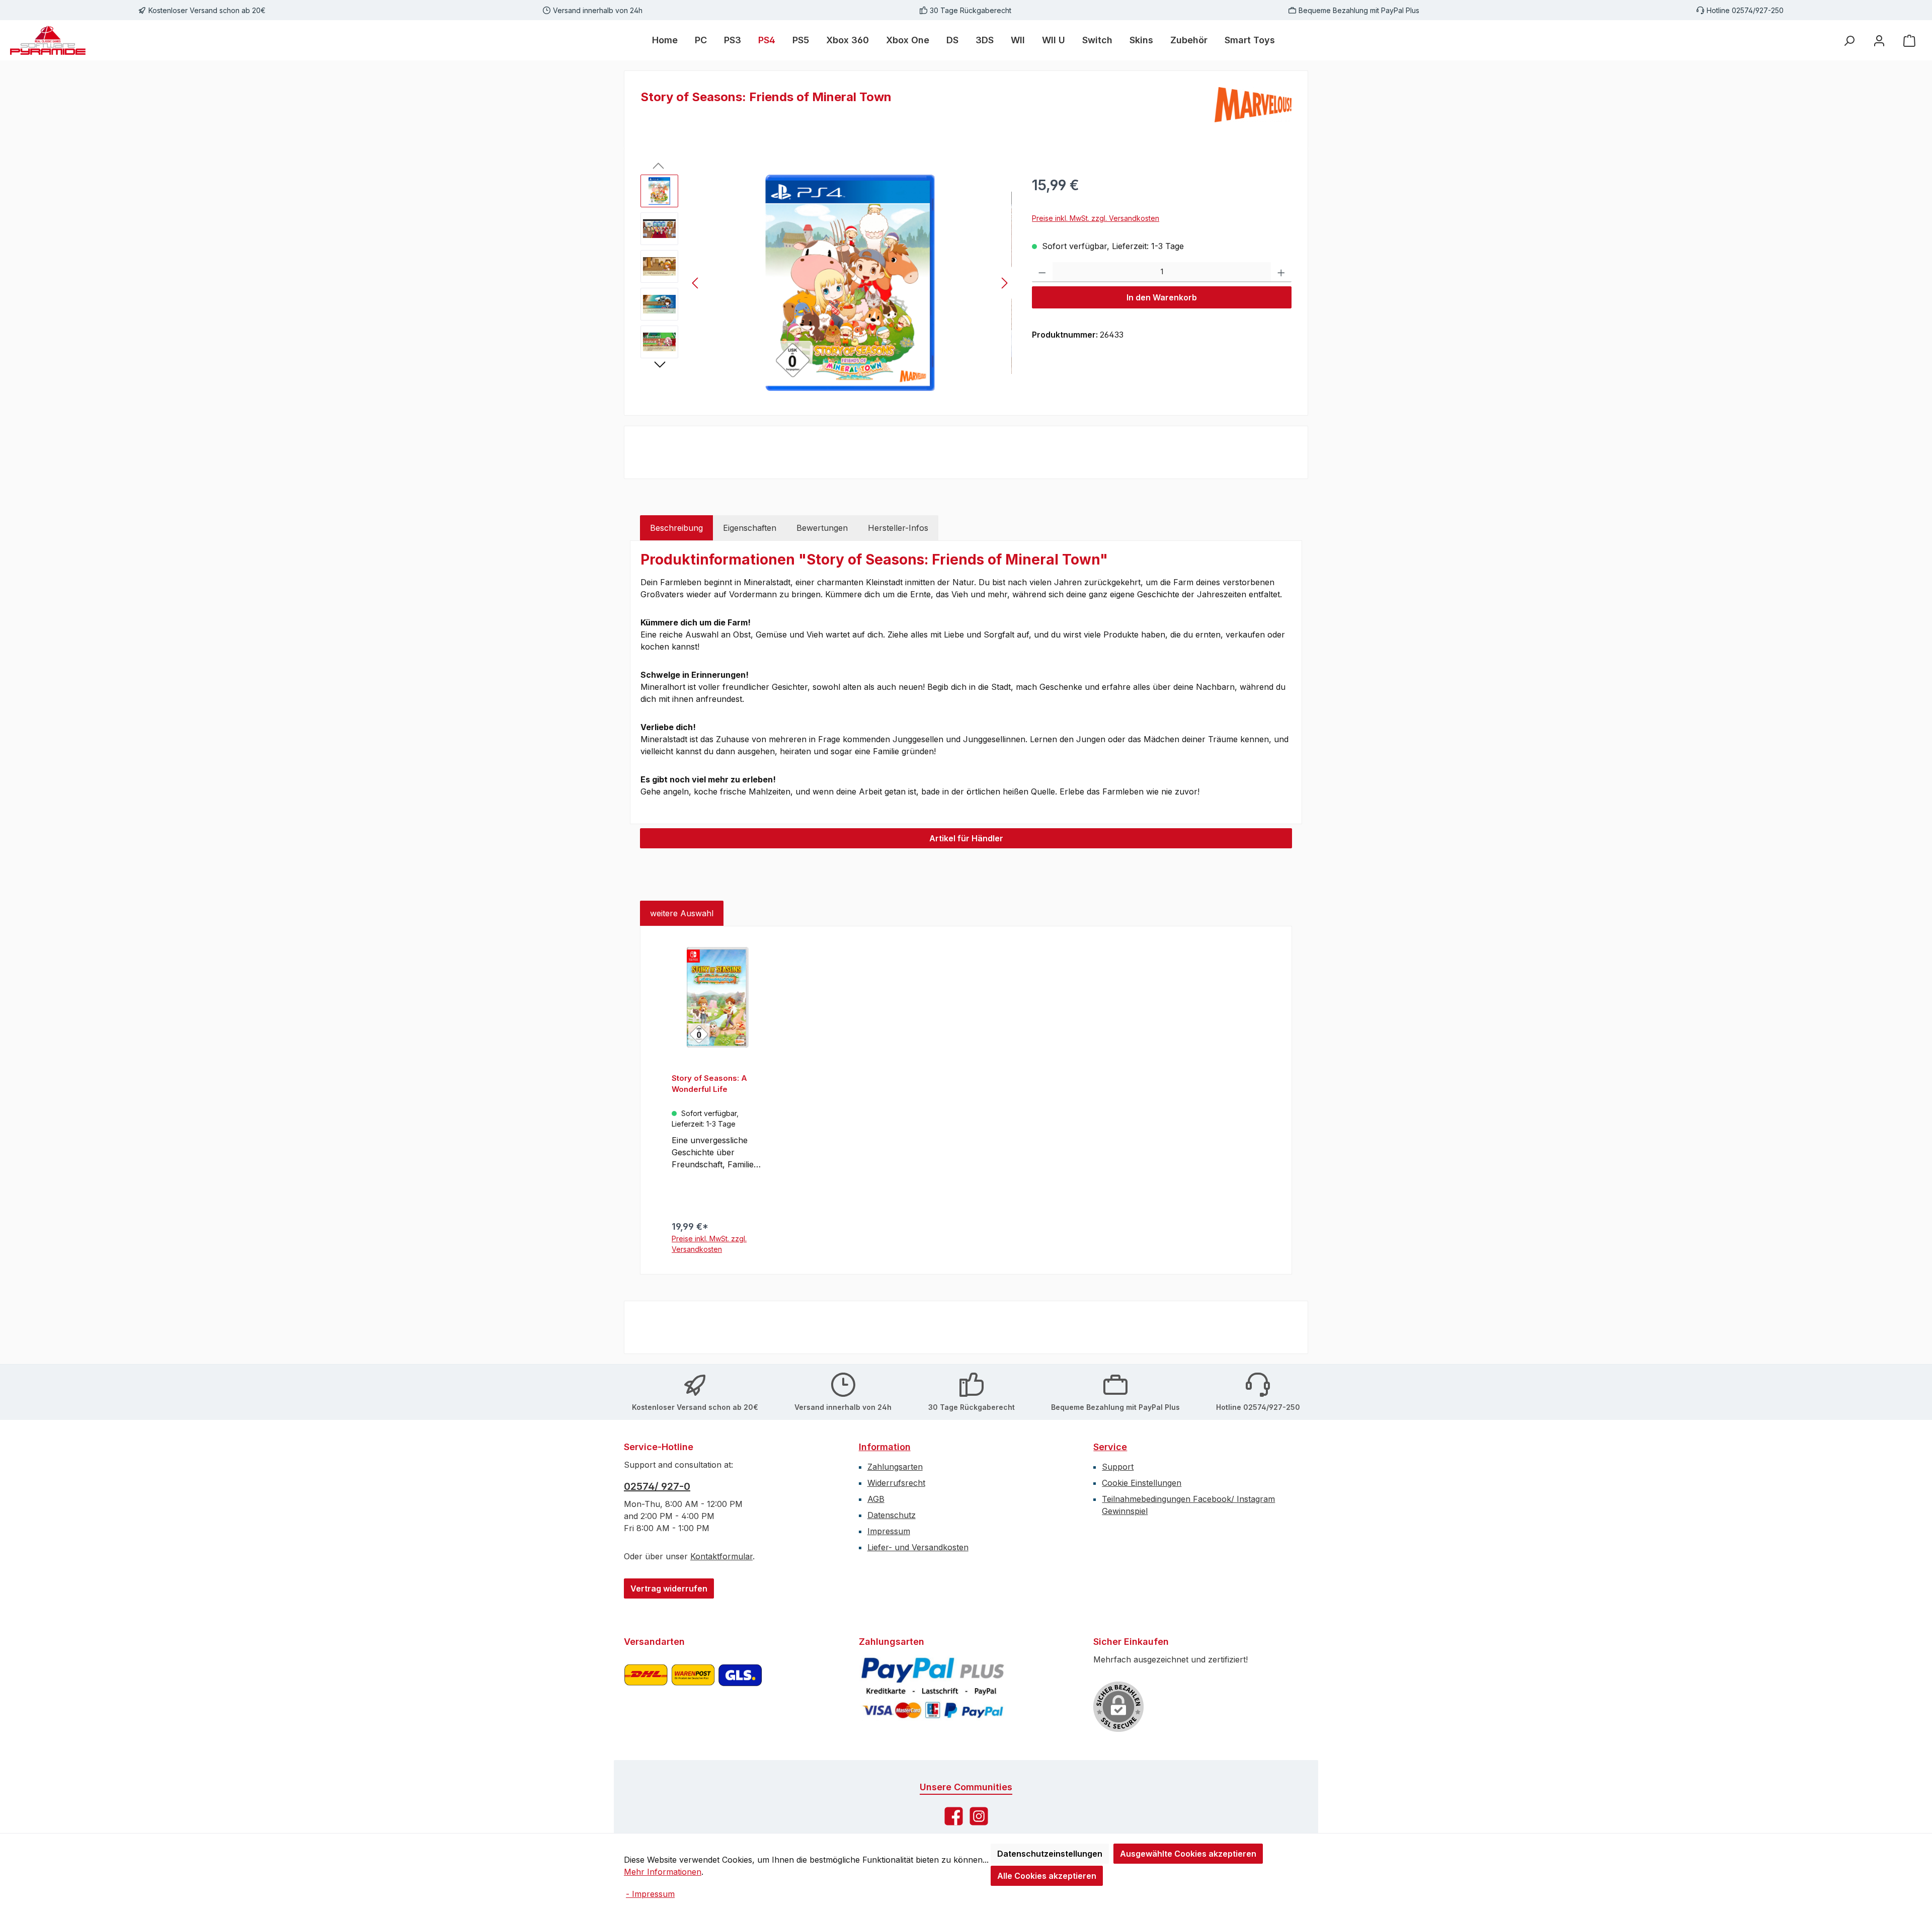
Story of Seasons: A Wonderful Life (709, 1084)
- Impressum (650, 1894)
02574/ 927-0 (657, 1486)
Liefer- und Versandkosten (918, 1547)
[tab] (676, 528)
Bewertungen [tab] (822, 528)
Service (1110, 1447)
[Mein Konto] (1879, 41)
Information (885, 1447)
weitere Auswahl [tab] (682, 913)
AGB (876, 1499)
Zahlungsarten (895, 1467)
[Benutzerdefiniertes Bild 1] (693, 1688)
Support (1118, 1467)
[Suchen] (1849, 41)
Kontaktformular (721, 1556)
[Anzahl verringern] (1042, 272)
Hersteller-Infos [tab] (898, 528)
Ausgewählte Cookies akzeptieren (1188, 1854)
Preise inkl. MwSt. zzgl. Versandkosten (1096, 218)
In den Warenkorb (1162, 297)
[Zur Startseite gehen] (48, 40)
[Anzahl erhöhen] (1281, 272)
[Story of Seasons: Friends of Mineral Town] (850, 283)
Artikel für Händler (966, 838)
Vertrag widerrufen (669, 1588)
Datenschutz (892, 1515)
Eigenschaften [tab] (750, 528)
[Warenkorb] (1909, 41)
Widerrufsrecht (896, 1483)
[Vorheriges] (696, 283)
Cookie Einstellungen (1142, 1483)
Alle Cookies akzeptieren (1047, 1876)
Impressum (889, 1531)
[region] (826, 283)
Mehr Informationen (663, 1872)
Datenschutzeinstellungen (1050, 1854)
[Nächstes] (1004, 283)
